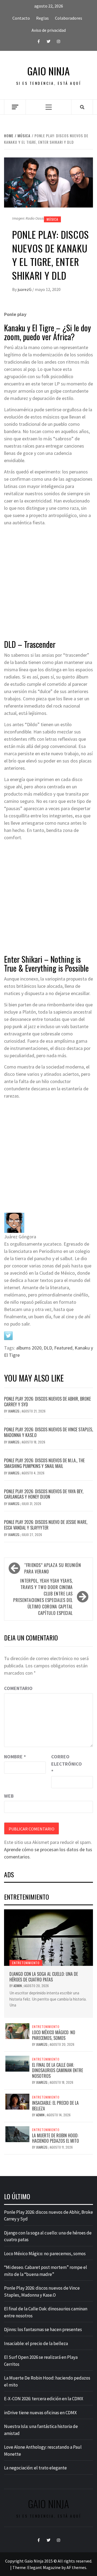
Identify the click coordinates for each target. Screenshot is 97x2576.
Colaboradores (69, 18)
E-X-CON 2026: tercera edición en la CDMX (44, 2399)
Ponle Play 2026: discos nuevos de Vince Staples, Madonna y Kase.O (48, 1432)
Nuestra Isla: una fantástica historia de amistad (41, 2430)
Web (9, 1796)
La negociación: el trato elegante (35, 2468)
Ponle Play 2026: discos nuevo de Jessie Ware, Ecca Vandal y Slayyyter (46, 1525)
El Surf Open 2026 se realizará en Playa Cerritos (41, 2361)
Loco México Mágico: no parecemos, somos (54, 2035)
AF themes (76, 2567)
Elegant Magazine (44, 2567)
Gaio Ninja (48, 71)
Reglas (42, 18)
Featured (63, 1348)
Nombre (15, 1757)
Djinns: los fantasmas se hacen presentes (43, 2329)
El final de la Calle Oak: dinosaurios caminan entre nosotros (58, 2071)
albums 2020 (29, 1348)
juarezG (25, 289)
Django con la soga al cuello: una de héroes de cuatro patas (44, 1977)
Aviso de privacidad (49, 30)
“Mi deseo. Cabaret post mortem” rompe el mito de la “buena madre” (46, 2271)
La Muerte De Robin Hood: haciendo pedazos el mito (56, 2138)
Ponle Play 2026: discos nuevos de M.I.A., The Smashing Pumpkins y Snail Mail (44, 1463)
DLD (48, 1348)
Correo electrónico (65, 1764)
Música (52, 219)
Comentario (18, 1688)
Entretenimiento (26, 1963)
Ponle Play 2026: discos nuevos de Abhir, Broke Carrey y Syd (47, 1402)
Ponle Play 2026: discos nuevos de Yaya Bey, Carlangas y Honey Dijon (44, 1494)
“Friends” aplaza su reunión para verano (53, 1568)
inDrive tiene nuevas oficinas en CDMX (40, 2413)
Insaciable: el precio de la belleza (55, 2106)
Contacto (21, 18)
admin (18, 1986)
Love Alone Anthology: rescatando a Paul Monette (43, 2451)
